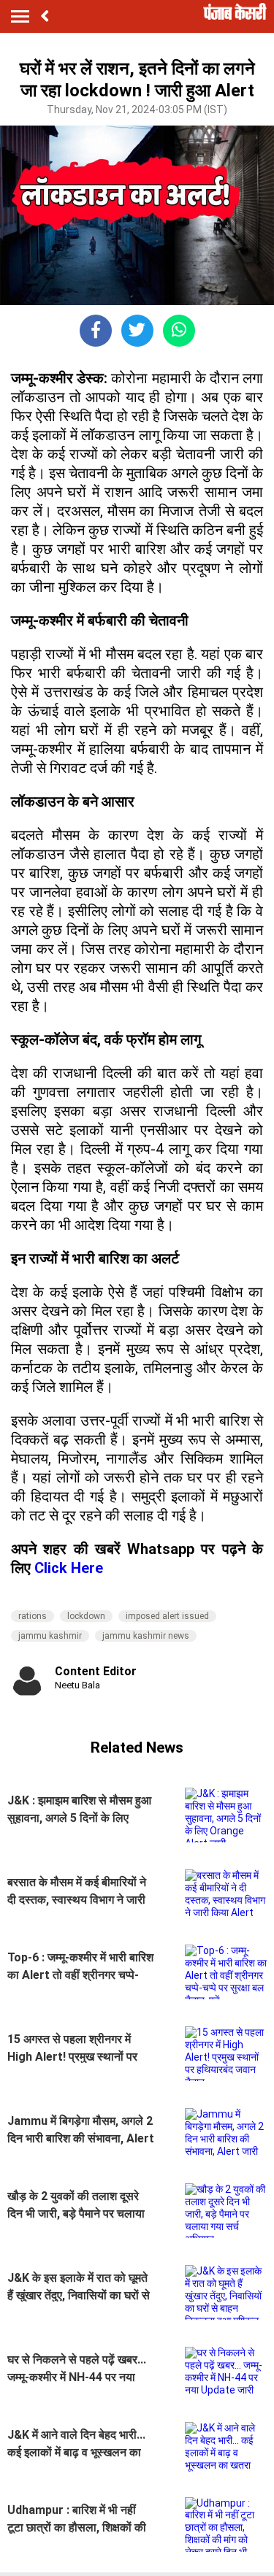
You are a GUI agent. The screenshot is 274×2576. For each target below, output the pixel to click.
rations (33, 1616)
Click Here (69, 1568)
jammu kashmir (50, 1636)
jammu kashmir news (146, 1636)
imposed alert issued (167, 1616)
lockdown (86, 1616)
